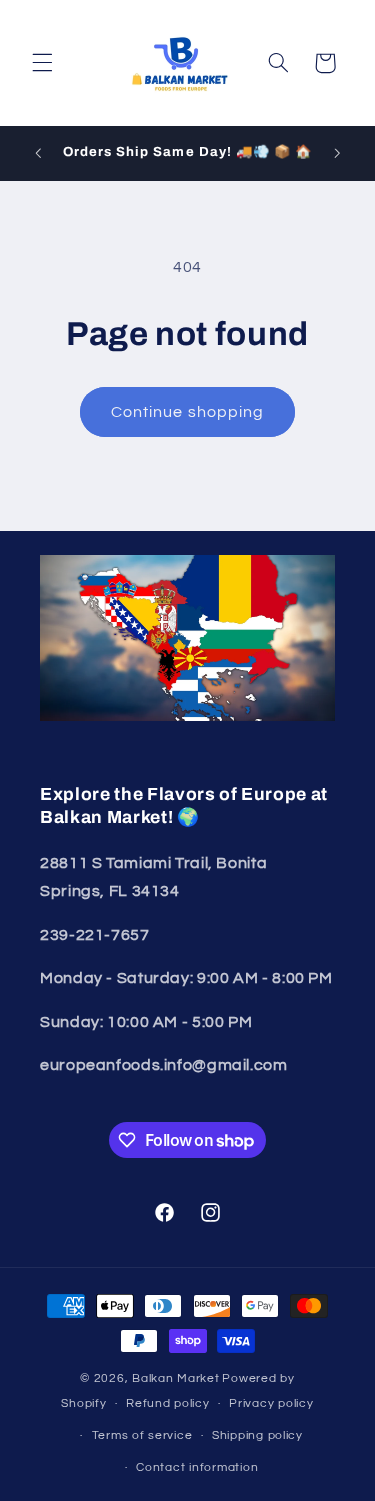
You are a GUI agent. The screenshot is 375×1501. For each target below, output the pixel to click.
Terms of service (142, 1435)
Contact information (197, 1467)
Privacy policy (271, 1403)
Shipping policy (257, 1435)
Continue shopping (187, 412)
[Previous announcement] (38, 153)
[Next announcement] (337, 153)
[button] (42, 63)
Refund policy (168, 1403)
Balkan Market (176, 1378)
